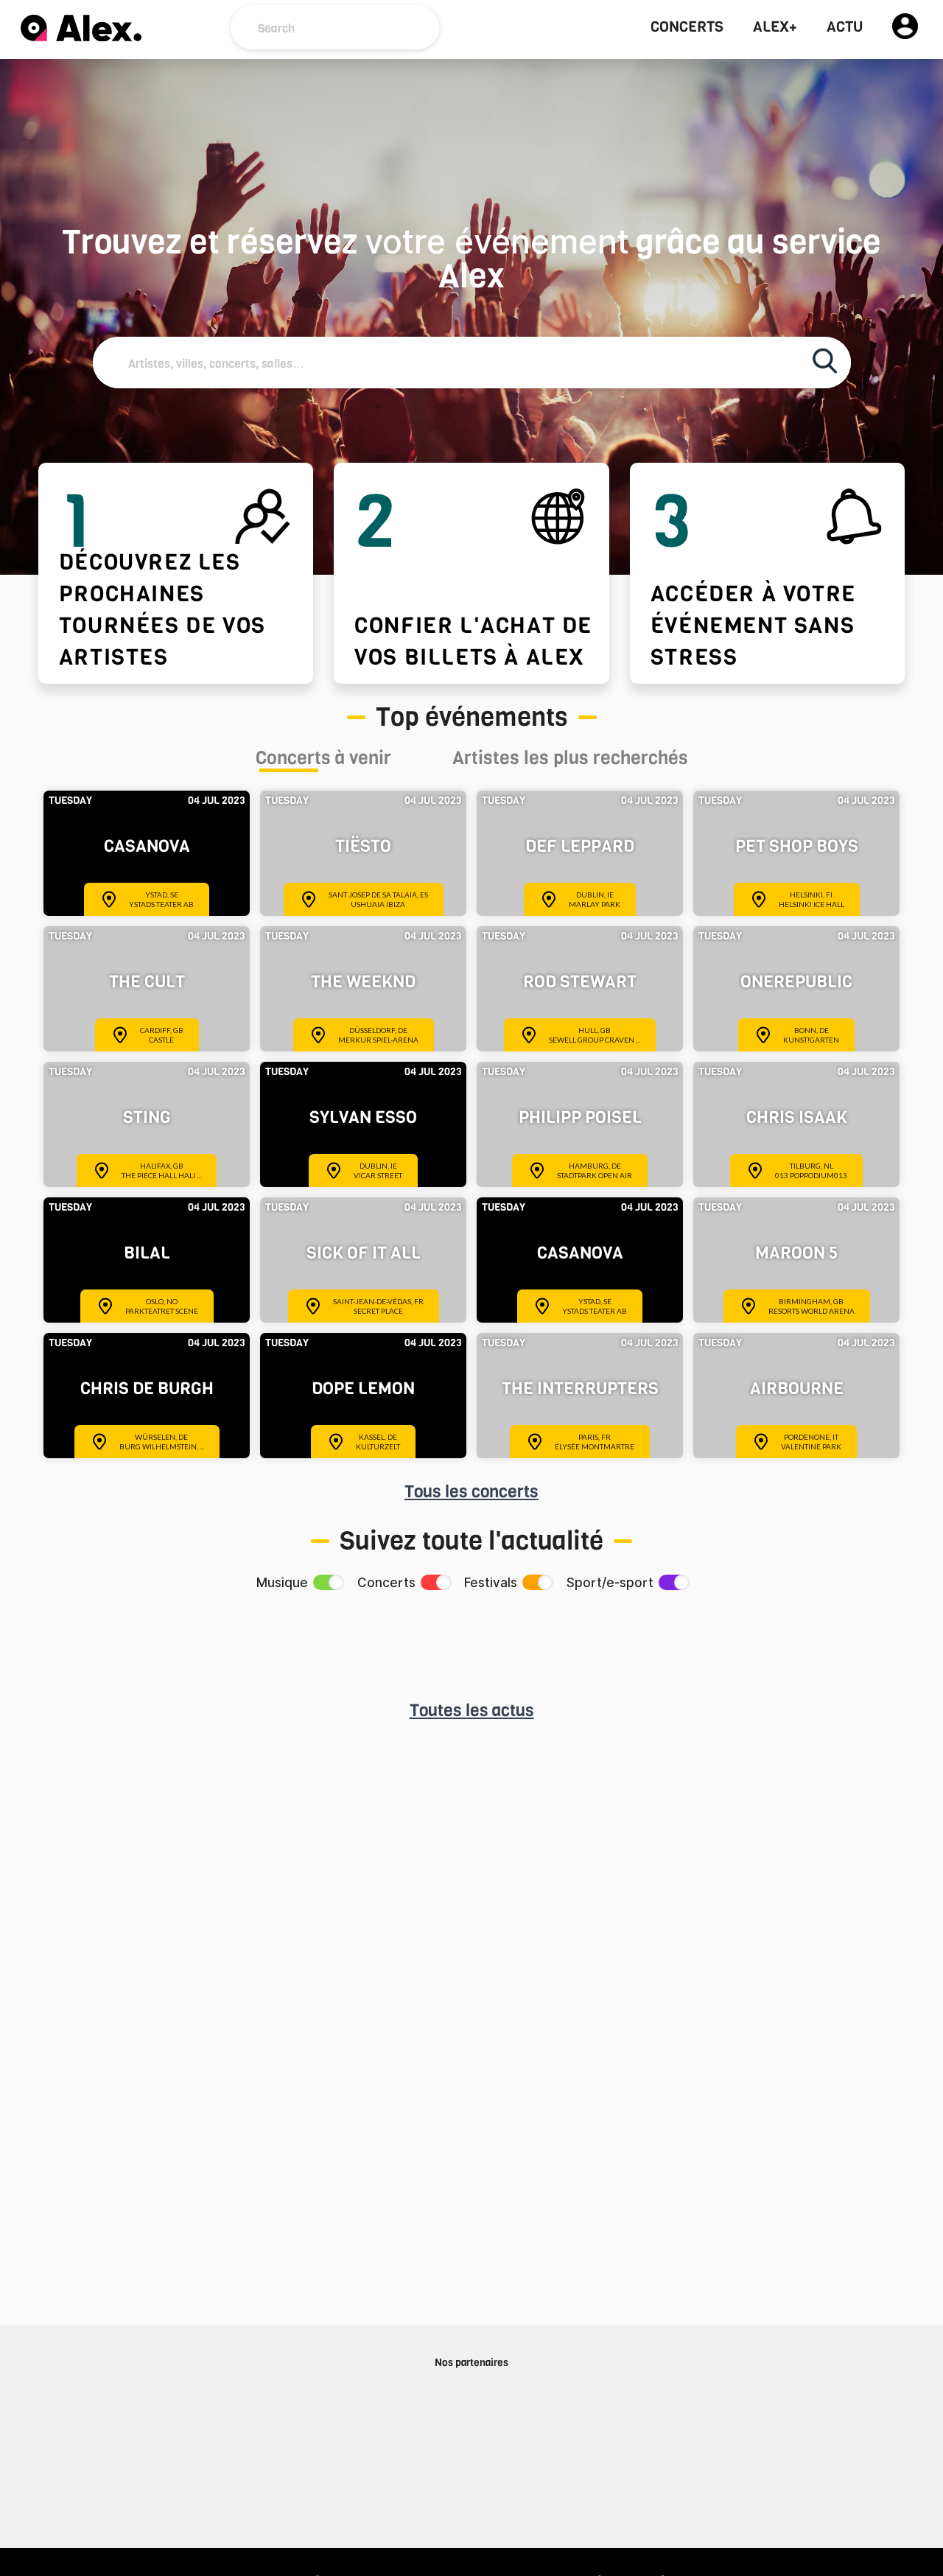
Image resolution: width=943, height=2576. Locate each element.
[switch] (327, 1582)
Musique (282, 1583)
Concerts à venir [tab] (323, 760)
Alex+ (775, 27)
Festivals (491, 1583)
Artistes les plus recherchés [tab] (570, 760)
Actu (845, 27)
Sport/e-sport (610, 1583)
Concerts (687, 27)
